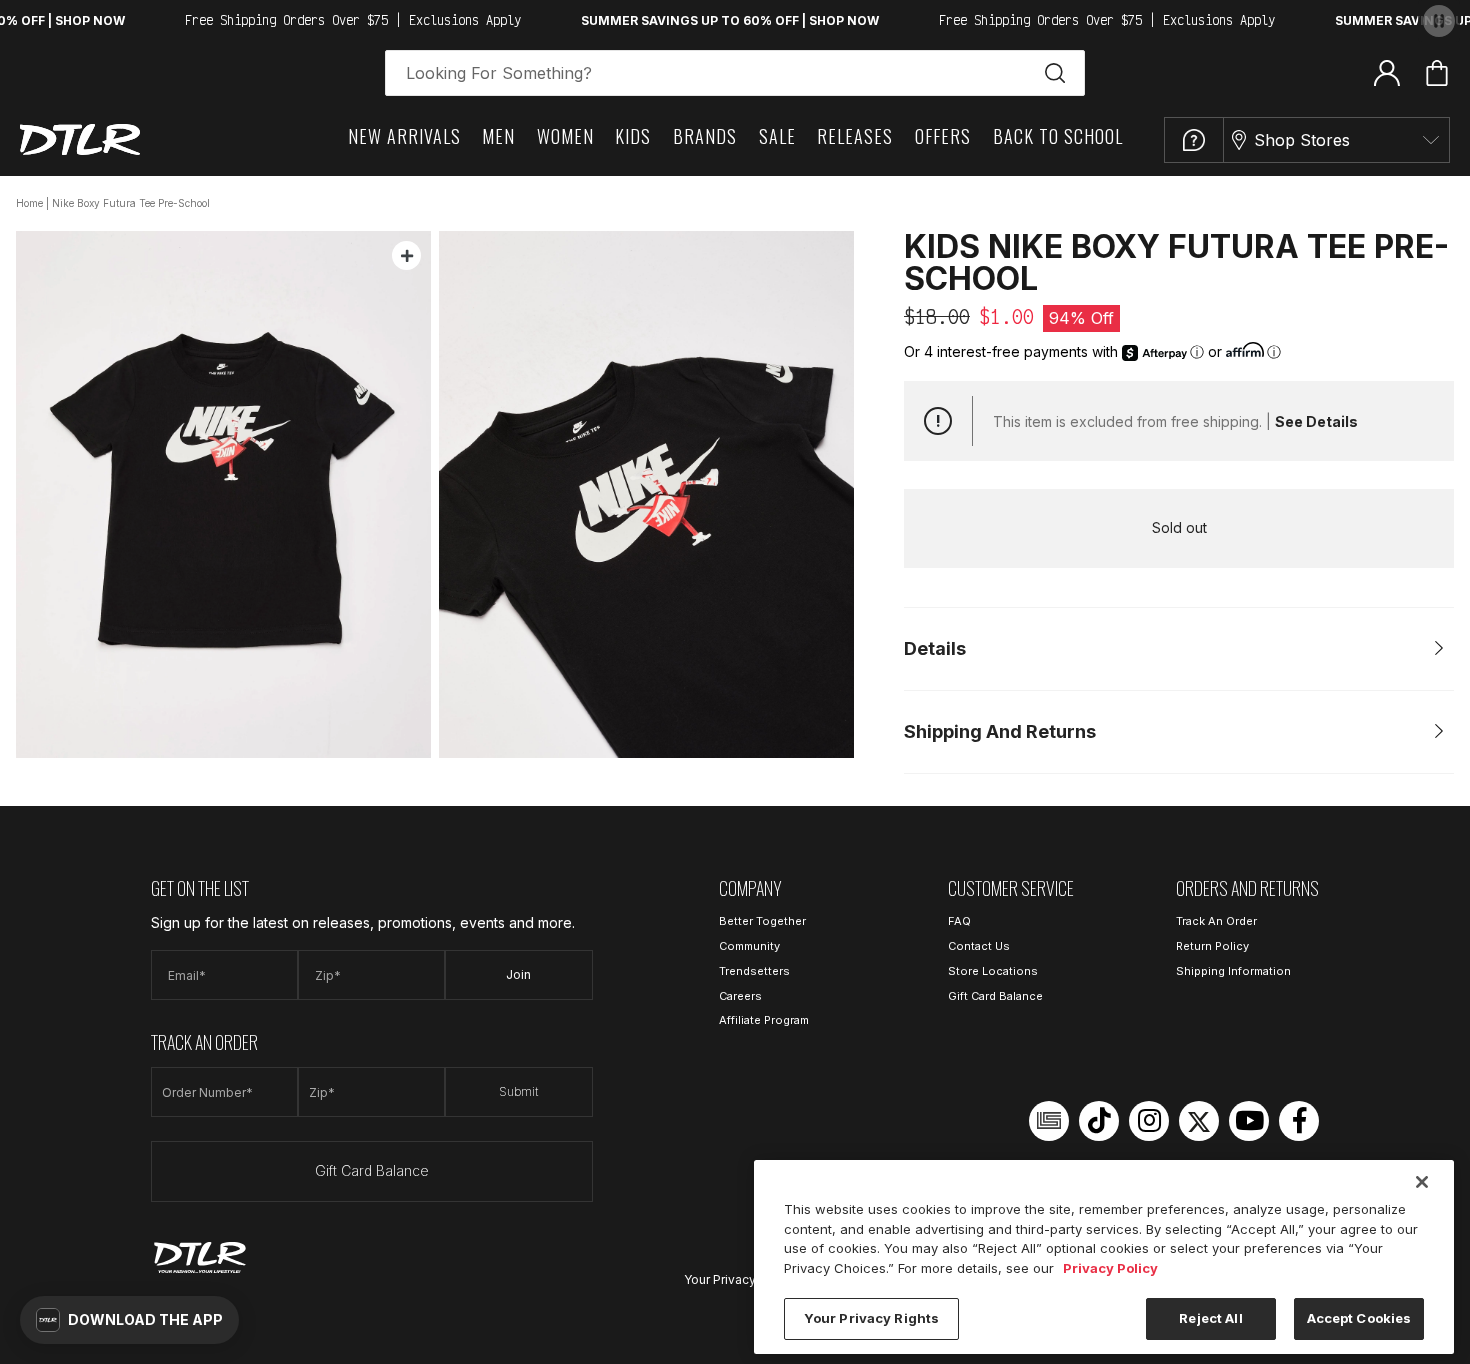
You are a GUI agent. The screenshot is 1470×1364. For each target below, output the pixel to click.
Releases (855, 136)
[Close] (1422, 1182)
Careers (740, 996)
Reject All (1210, 1318)
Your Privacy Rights (740, 1279)
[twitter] (1199, 1121)
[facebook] (1299, 1121)
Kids (633, 136)
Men (498, 136)
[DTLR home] (80, 139)
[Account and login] (1387, 72)
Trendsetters (754, 971)
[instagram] (1149, 1121)
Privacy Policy (1110, 1268)
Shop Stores (1302, 140)
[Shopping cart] (1437, 73)
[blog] (1049, 1121)
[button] (129, 1320)
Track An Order (1216, 921)
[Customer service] (1194, 140)
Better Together (762, 921)
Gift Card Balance (372, 1170)
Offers (943, 136)
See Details (1316, 421)
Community (749, 946)
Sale (777, 136)
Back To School (1058, 136)
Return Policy (1212, 946)
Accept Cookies (1359, 1318)
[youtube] (1249, 1121)
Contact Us (979, 946)
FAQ (959, 921)
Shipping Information (1233, 971)
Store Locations (993, 971)
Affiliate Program (764, 1020)
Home (29, 203)
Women (565, 136)
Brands (705, 136)
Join (518, 974)
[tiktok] (1099, 1121)
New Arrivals (404, 136)
